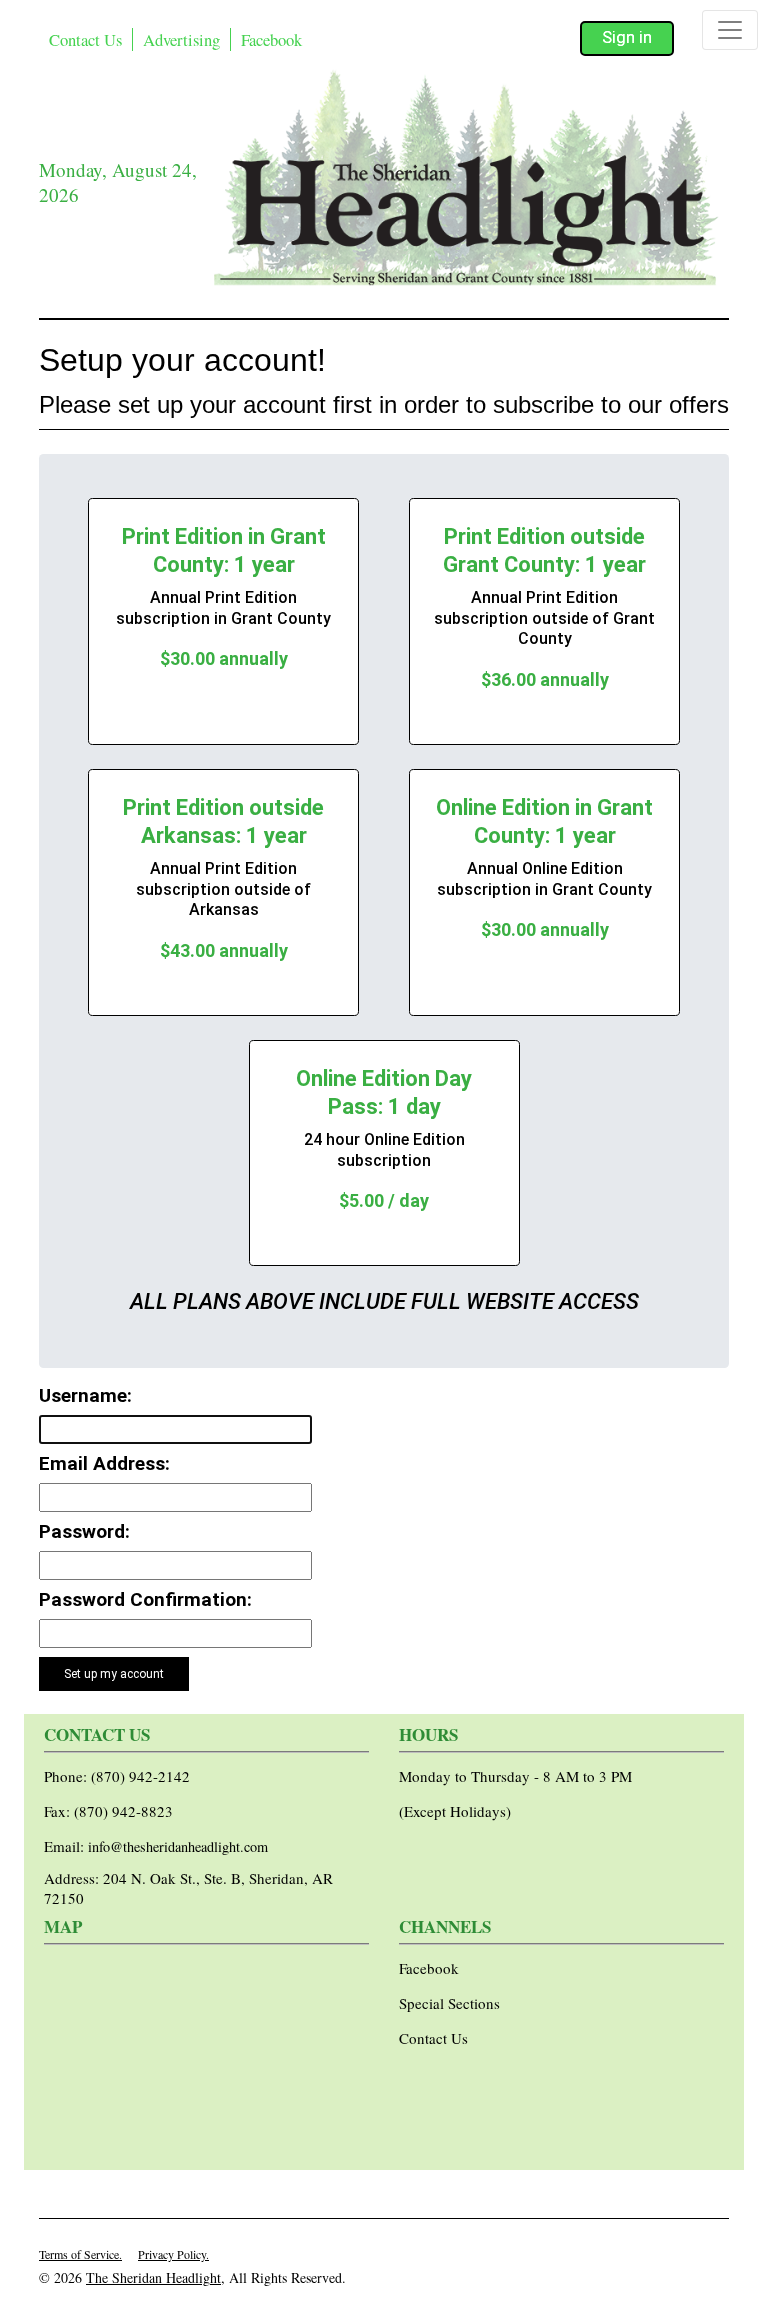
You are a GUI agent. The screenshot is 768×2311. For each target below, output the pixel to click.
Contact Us (85, 39)
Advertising (181, 39)
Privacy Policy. (173, 2254)
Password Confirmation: (145, 1599)
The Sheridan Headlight (153, 2277)
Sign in (627, 37)
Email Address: (104, 1463)
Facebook (271, 39)
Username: (85, 1395)
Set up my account (114, 1674)
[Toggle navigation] (730, 30)
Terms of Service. (80, 2254)
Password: (84, 1531)
